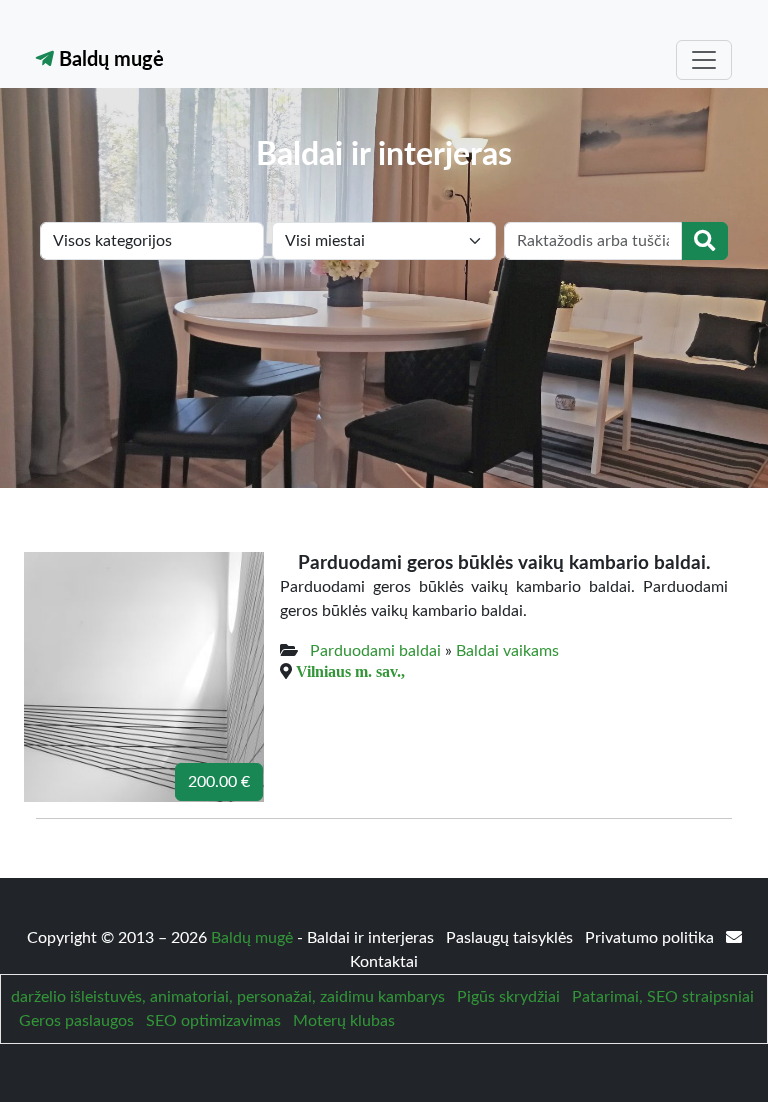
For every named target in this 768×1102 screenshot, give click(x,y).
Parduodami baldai (375, 651)
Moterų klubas (344, 1021)
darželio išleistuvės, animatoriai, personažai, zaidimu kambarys (228, 997)
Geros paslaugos (76, 1021)
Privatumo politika (651, 938)
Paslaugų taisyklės (511, 938)
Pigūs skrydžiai (508, 997)
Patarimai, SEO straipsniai (663, 997)
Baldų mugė (109, 60)
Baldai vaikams (507, 651)
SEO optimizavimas (213, 1021)
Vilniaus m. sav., (350, 671)
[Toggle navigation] (704, 60)
